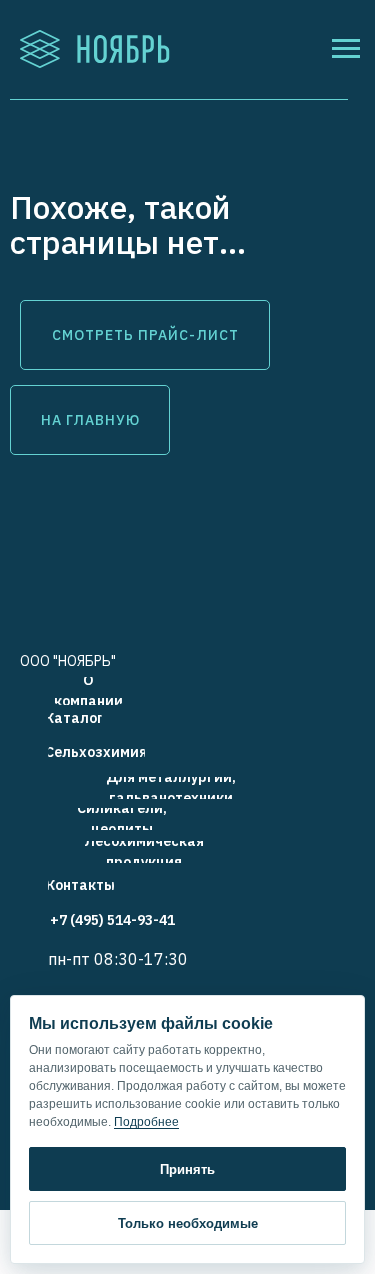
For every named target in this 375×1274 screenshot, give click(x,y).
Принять (187, 1169)
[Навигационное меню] (346, 49)
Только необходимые (188, 1223)
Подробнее (146, 1122)
